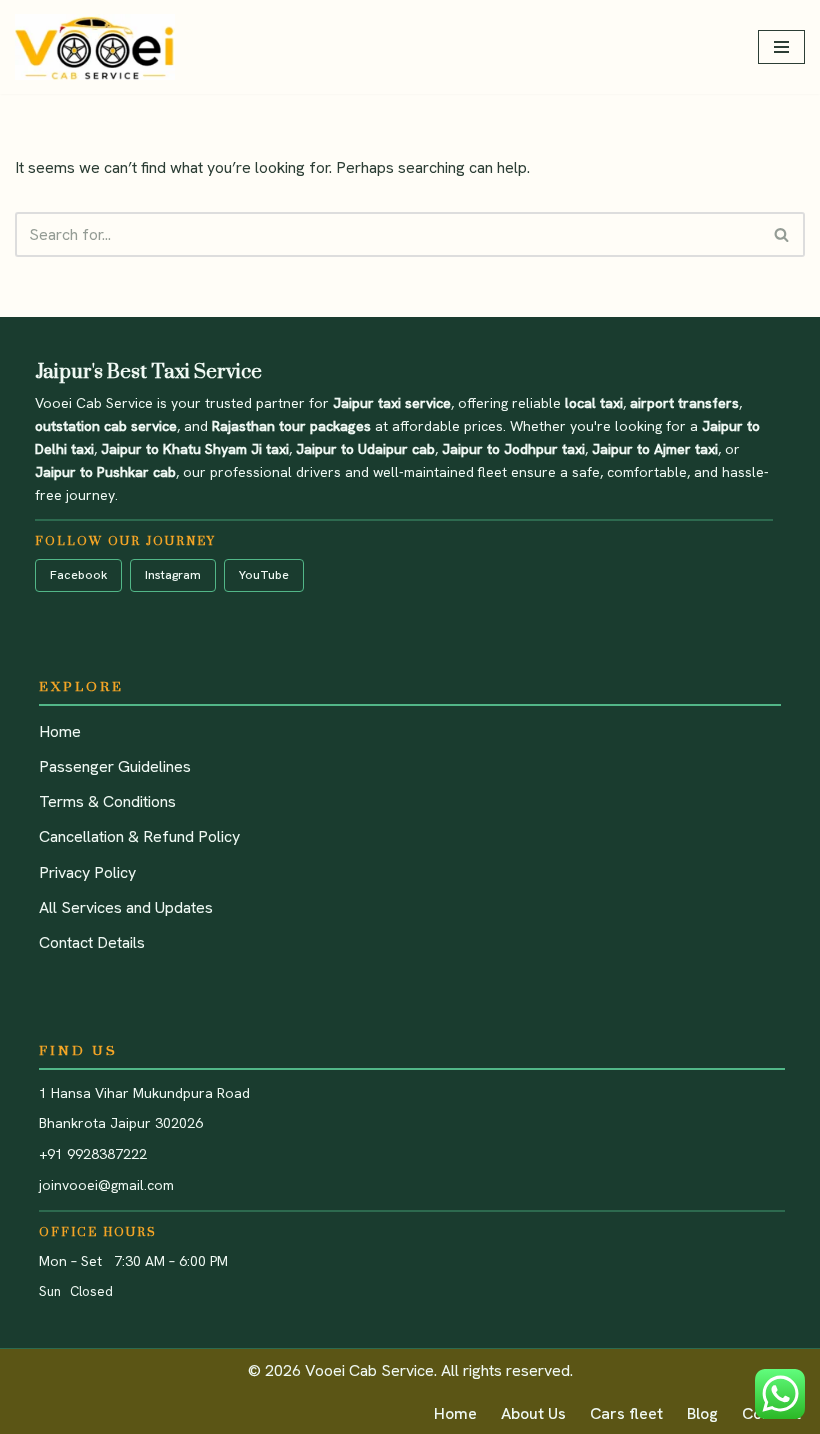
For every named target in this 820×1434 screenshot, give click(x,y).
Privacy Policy (87, 872)
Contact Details (92, 942)
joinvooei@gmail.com (106, 1185)
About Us (533, 1413)
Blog (702, 1413)
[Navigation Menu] (781, 47)
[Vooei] (95, 47)
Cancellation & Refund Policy (139, 836)
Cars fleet (626, 1413)
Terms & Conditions (107, 801)
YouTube (264, 575)
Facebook (78, 575)
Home (60, 731)
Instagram (173, 575)
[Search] (782, 234)
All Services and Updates (126, 907)
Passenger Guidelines (115, 766)
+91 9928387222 (93, 1154)
